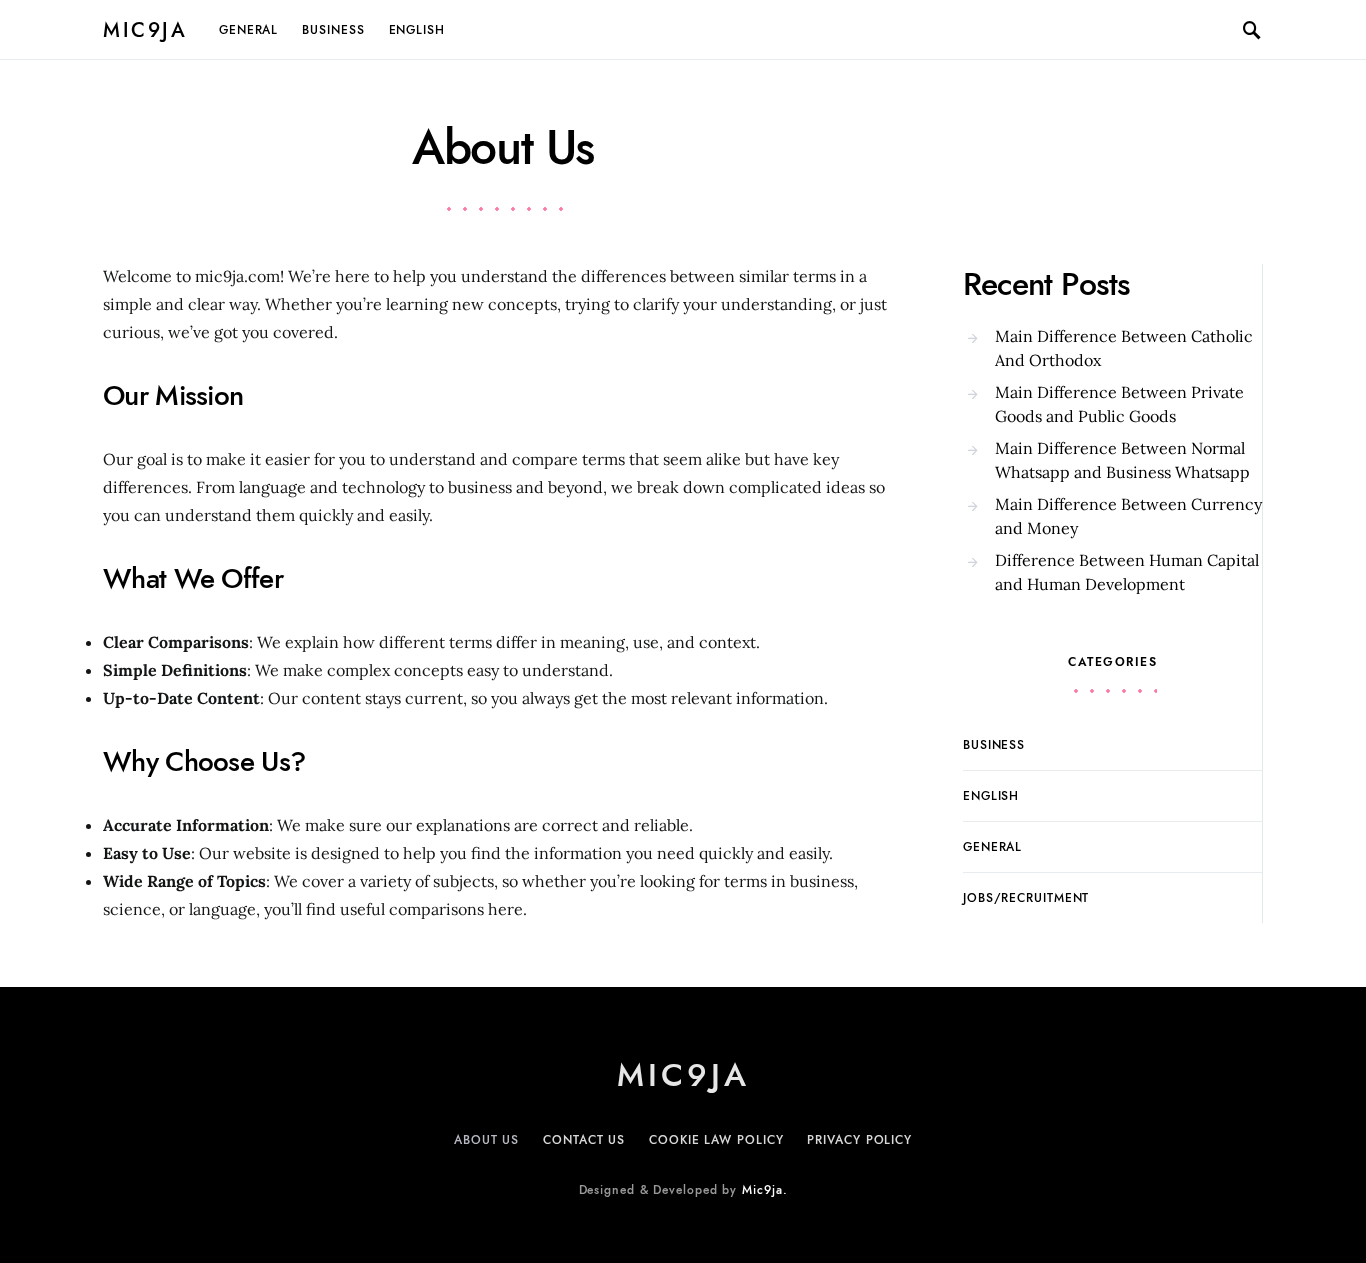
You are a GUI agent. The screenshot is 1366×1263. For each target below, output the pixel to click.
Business (333, 30)
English (417, 30)
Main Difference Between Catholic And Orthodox (1124, 348)
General (248, 30)
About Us (486, 1140)
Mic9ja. (764, 1190)
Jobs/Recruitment (1026, 898)
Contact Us (584, 1140)
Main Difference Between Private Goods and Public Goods (1119, 404)
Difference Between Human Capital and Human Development (1127, 572)
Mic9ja (145, 30)
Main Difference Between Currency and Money (1128, 516)
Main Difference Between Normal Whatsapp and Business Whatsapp (1122, 460)
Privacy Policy (859, 1140)
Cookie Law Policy (716, 1140)
